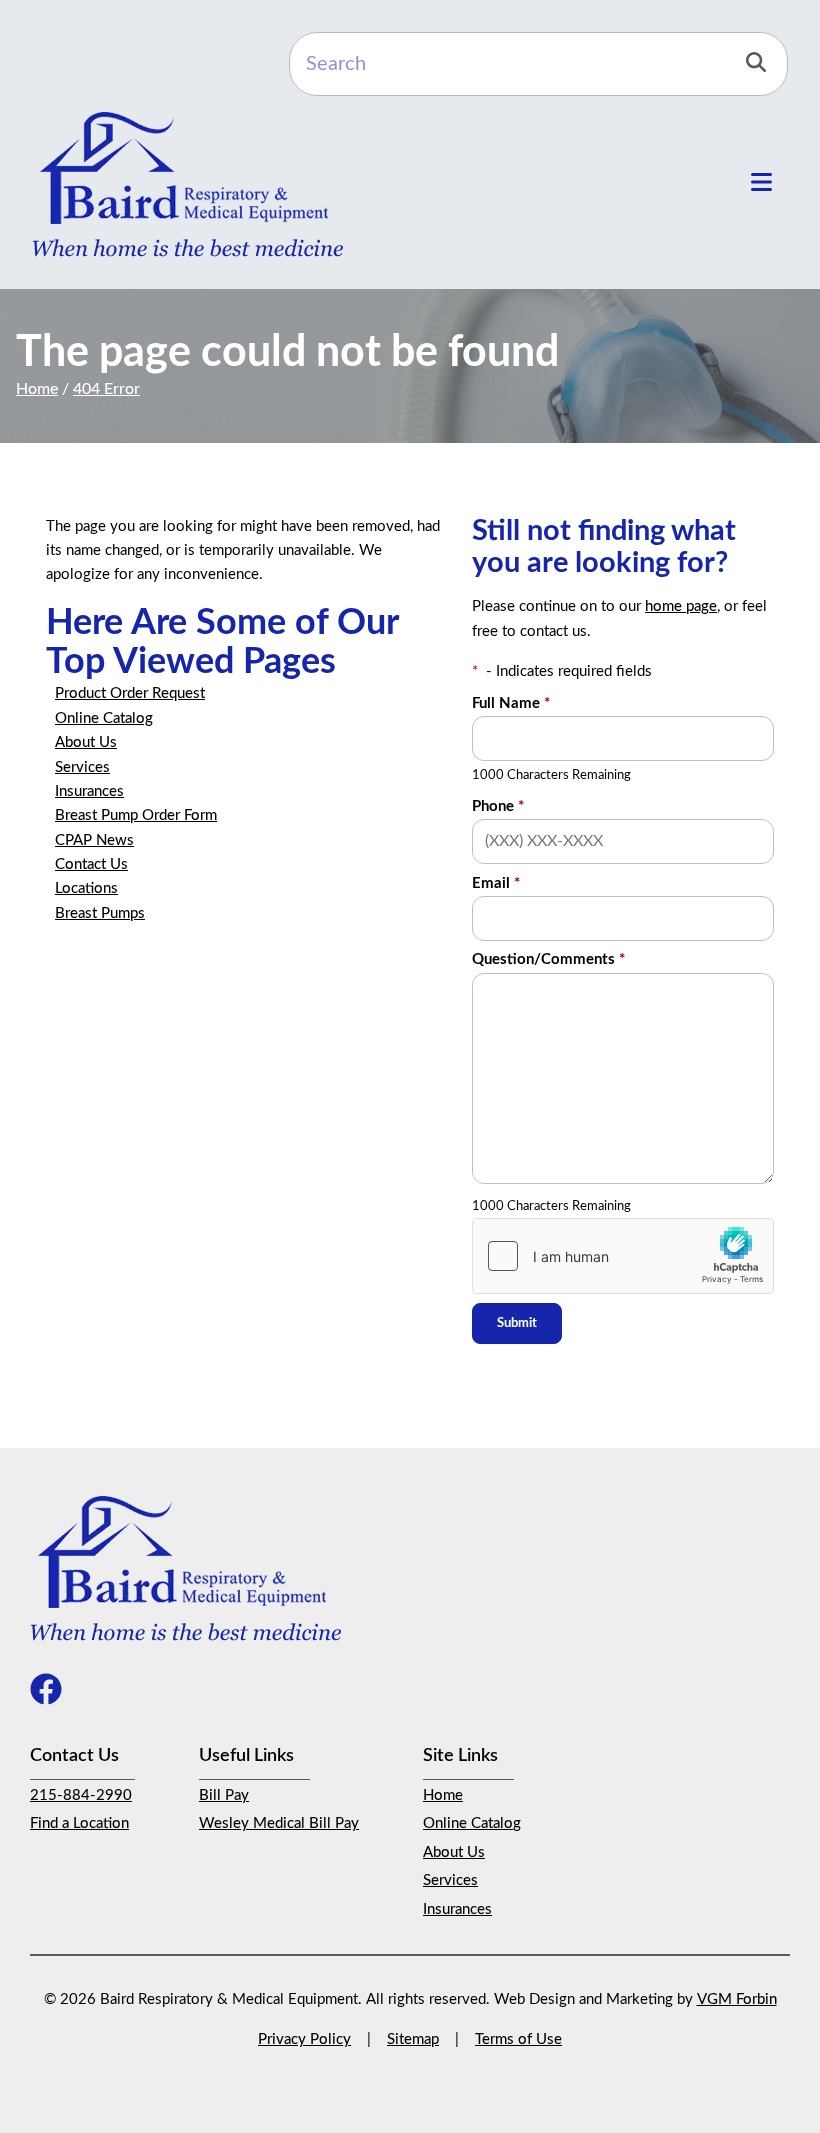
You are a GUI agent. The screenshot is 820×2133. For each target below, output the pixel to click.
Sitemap (413, 2039)
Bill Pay (224, 1795)
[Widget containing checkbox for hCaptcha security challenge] (623, 1256)
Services (82, 767)
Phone (498, 806)
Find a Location (79, 1823)
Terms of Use (518, 2039)
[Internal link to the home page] (185, 1567)
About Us (86, 742)
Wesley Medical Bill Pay (279, 1823)
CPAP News (94, 840)
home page (681, 606)
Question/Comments (548, 959)
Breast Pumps (100, 913)
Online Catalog (104, 718)
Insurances (89, 791)
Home (37, 389)
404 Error (106, 389)
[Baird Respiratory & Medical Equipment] (187, 184)
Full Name (511, 703)
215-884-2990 (81, 1795)
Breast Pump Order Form (136, 815)
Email (496, 883)
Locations (86, 888)
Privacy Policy (304, 2039)
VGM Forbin (737, 1999)
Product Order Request (130, 693)
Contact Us (91, 864)
